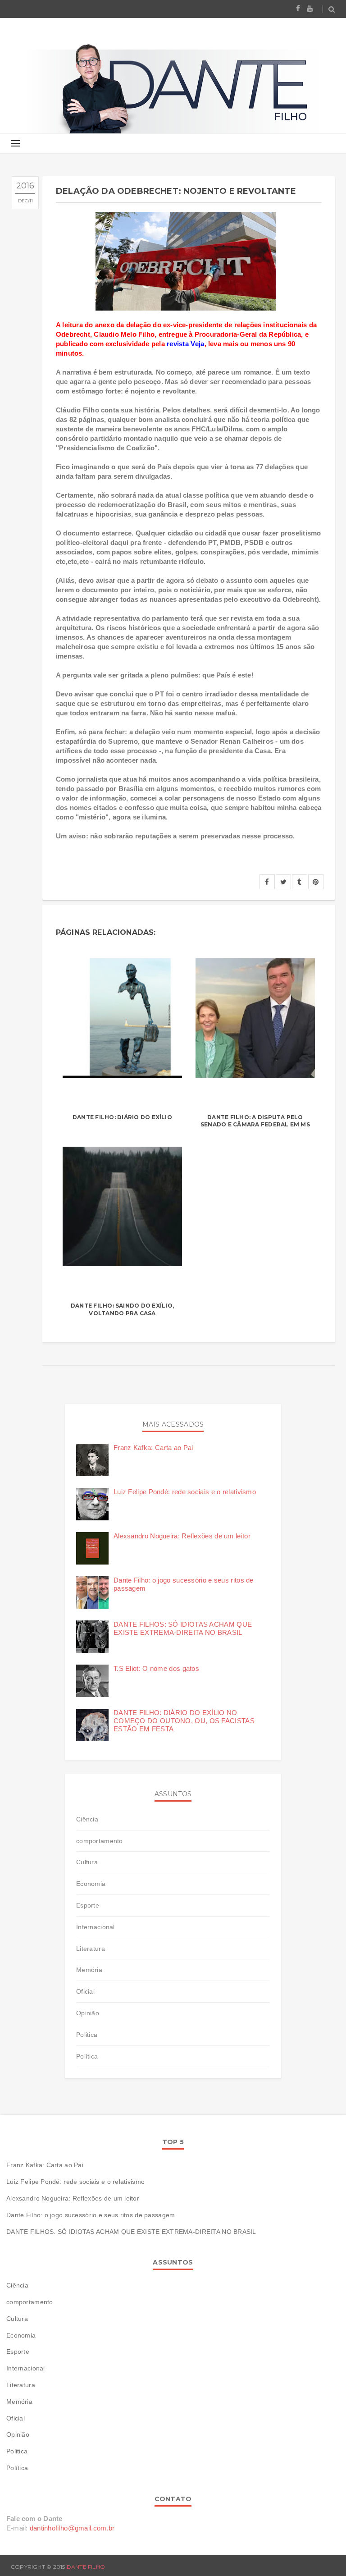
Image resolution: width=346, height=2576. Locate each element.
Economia (91, 1884)
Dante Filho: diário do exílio (122, 1117)
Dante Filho (86, 2567)
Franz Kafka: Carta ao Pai (153, 1448)
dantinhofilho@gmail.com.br (72, 2528)
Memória (89, 1970)
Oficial (85, 1991)
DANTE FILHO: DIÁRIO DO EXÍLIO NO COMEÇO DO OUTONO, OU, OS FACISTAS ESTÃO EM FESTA (184, 1721)
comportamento (100, 1841)
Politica (87, 2035)
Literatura (91, 1949)
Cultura (87, 1862)
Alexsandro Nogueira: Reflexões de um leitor (182, 1536)
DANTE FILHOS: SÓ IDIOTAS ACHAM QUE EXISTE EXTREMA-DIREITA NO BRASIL (183, 1628)
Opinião (88, 2013)
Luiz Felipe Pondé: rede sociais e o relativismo (185, 1492)
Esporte (88, 1905)
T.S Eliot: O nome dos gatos (156, 1668)
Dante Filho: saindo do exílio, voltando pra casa (122, 1309)
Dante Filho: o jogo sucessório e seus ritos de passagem (91, 2215)
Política (87, 2056)
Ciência (87, 1819)
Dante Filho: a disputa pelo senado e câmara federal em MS (255, 1121)
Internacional (96, 1927)
